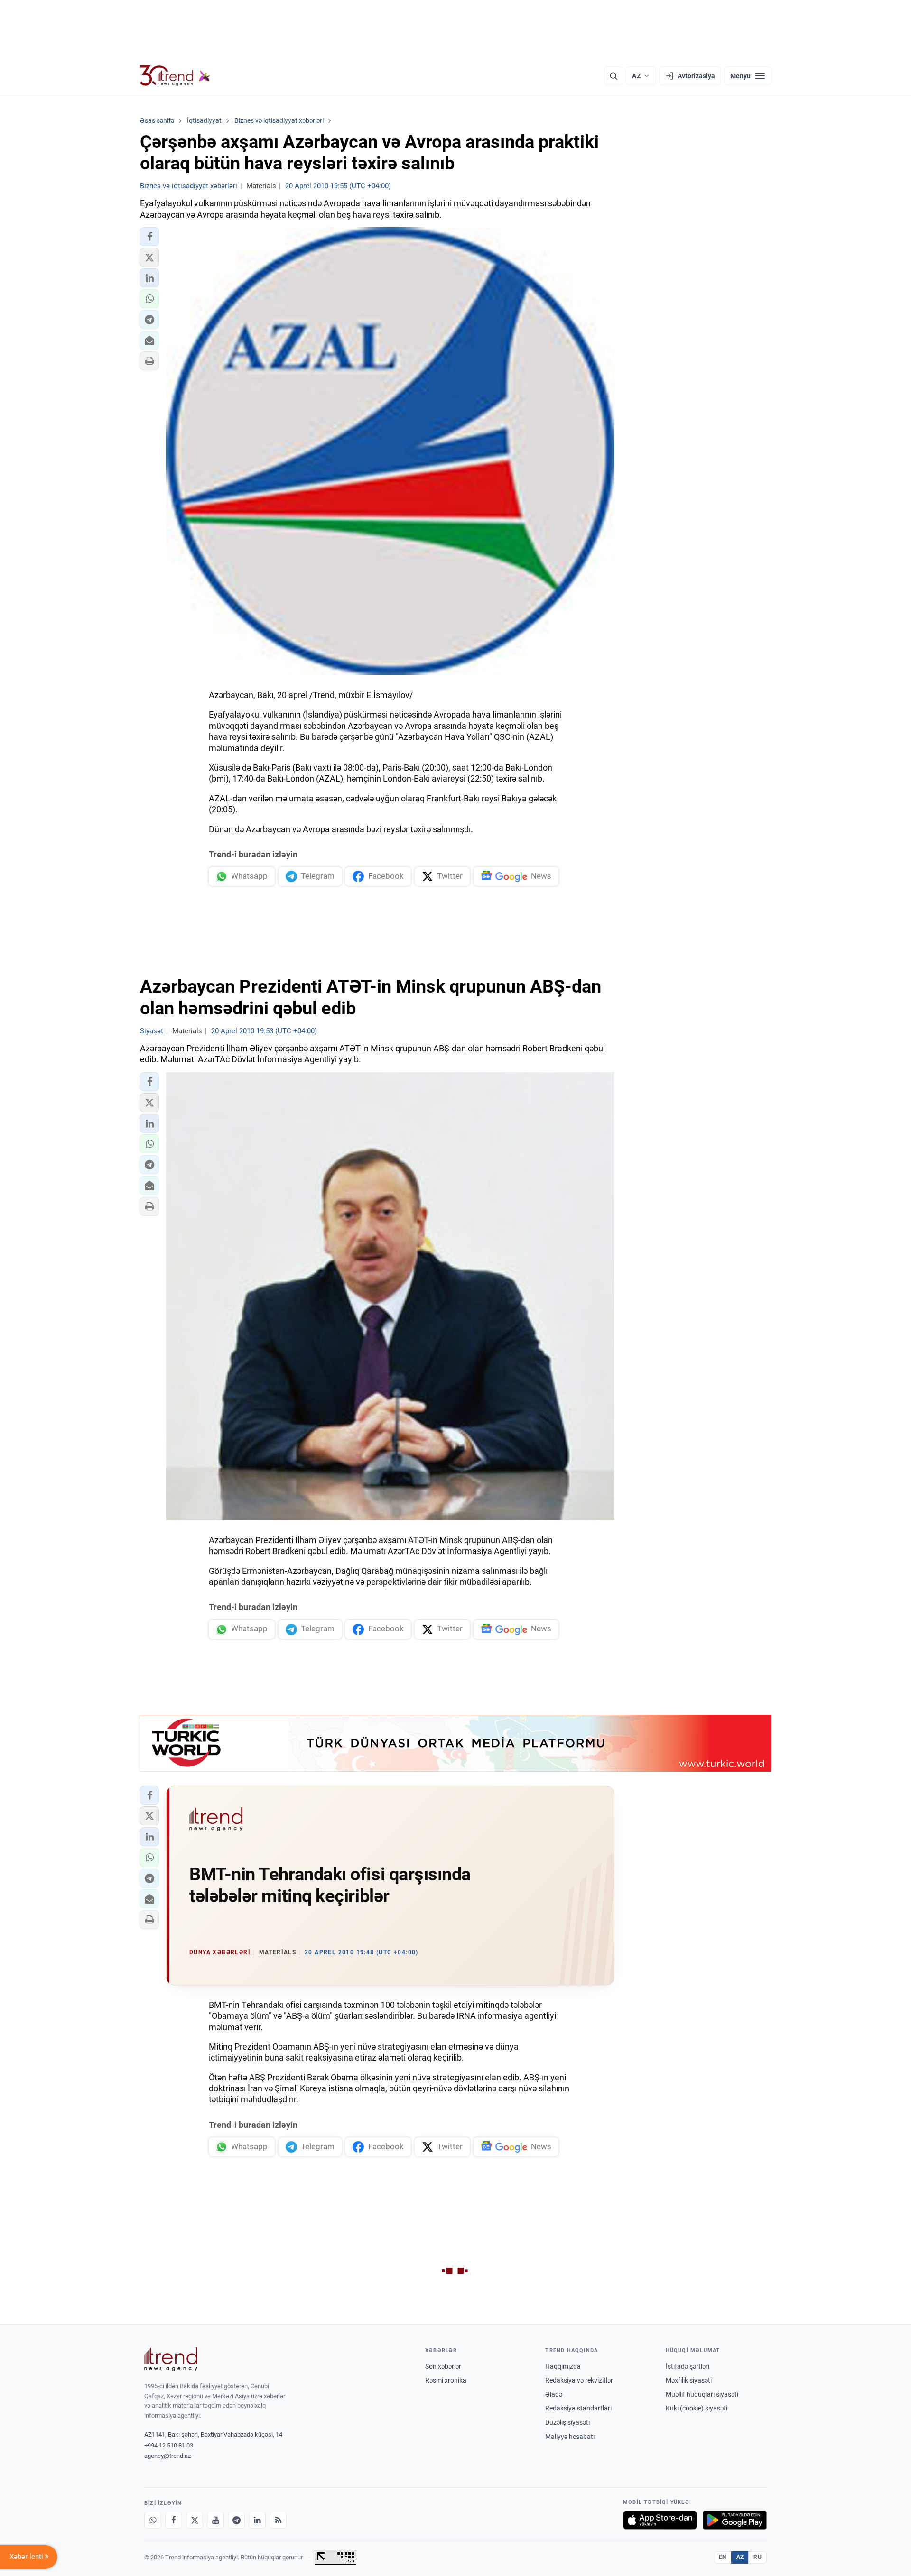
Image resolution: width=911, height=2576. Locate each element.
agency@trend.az (167, 2456)
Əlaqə (554, 2394)
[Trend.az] (175, 76)
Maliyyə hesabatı (570, 2437)
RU (758, 2557)
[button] (149, 237)
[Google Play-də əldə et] (735, 2520)
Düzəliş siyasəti (567, 2422)
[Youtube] (215, 2520)
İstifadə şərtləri (688, 2366)
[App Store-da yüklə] (660, 2520)
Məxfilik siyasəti (689, 2380)
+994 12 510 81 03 (169, 2445)
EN (723, 2557)
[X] (195, 2520)
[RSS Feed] (278, 2520)
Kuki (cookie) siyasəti (697, 2408)
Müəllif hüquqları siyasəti (702, 2394)
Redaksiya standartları (578, 2408)
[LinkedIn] (257, 2520)
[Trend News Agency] (171, 2359)
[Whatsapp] (153, 2520)
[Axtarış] (614, 76)
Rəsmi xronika (446, 2380)
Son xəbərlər (443, 2366)
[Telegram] (236, 2520)
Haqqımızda (563, 2366)
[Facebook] (174, 2520)
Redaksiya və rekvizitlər (579, 2380)
